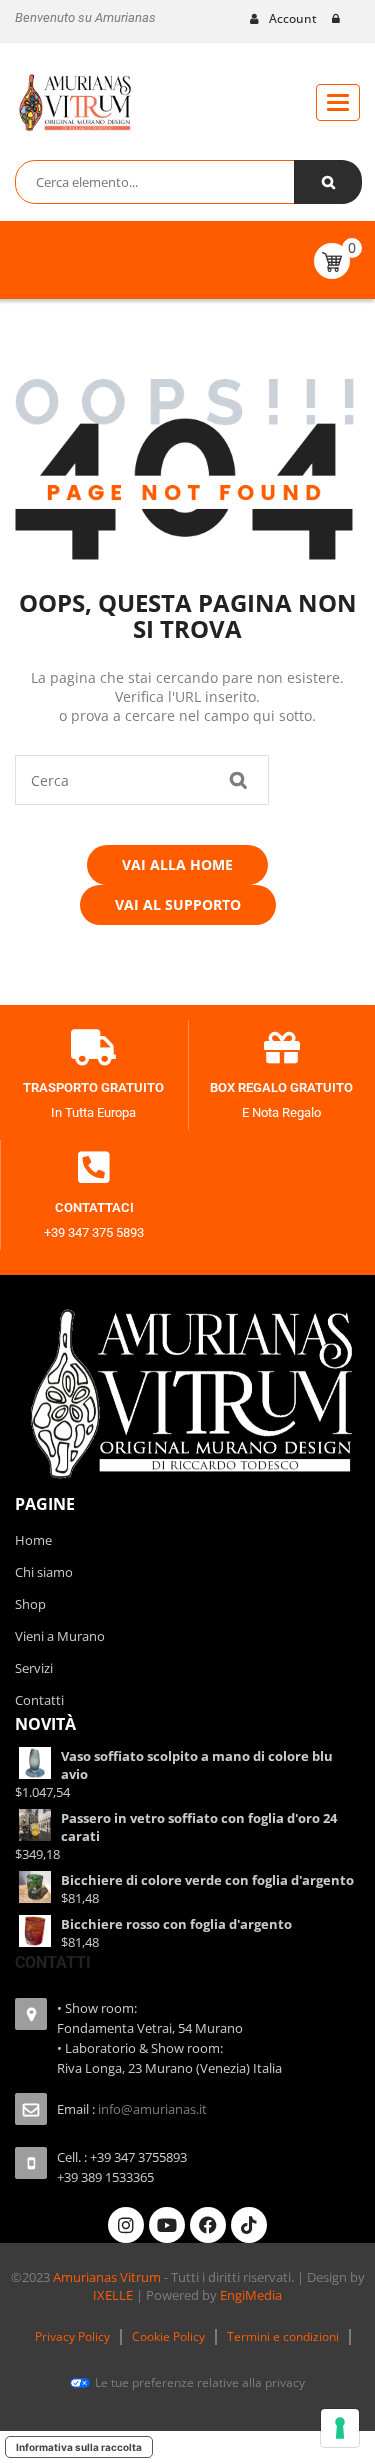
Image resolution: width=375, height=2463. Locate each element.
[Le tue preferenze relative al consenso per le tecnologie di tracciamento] (340, 2428)
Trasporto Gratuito (93, 1087)
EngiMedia (251, 2295)
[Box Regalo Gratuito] (282, 1048)
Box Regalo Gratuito (281, 1087)
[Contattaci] (94, 1168)
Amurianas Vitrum (107, 2277)
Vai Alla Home (177, 864)
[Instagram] (126, 2225)
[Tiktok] (249, 2225)
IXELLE (113, 2295)
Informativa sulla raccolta (79, 2447)
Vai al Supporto (178, 904)
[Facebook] (208, 2225)
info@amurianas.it (152, 2109)
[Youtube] (167, 2225)
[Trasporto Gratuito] (94, 1048)
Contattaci (94, 1207)
